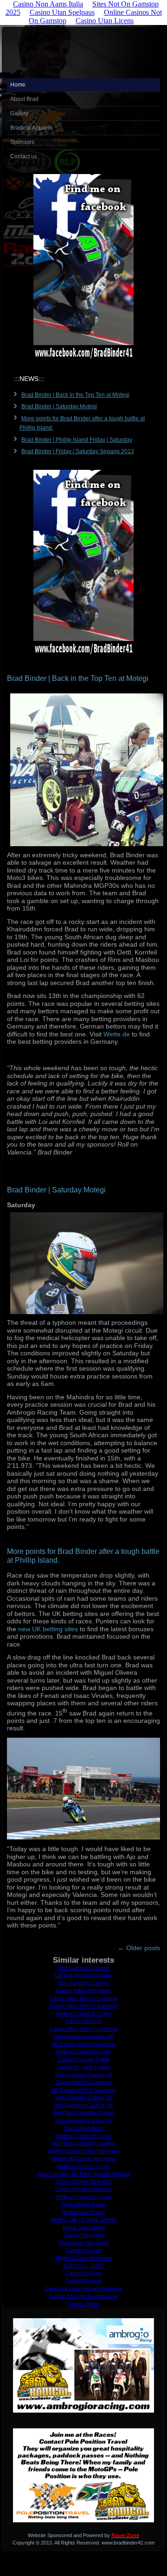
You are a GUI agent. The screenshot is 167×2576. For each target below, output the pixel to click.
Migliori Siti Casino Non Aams (83, 2158)
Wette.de (117, 1034)
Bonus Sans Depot (84, 2227)
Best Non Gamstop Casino (83, 2113)
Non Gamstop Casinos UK (84, 2036)
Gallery (19, 113)
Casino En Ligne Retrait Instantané (83, 2289)
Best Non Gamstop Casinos (83, 2143)
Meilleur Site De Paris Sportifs (84, 2220)
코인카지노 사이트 (84, 2265)
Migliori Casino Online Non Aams (84, 2151)
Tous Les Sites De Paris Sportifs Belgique (84, 2174)
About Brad (24, 99)
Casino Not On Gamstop (83, 2082)
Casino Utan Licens (105, 21)
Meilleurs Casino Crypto (83, 2166)
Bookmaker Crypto (83, 2212)
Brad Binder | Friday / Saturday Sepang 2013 (78, 451)
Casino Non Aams (84, 2128)
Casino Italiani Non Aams (83, 1990)
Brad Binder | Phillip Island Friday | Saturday (77, 440)
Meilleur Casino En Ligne (84, 2014)
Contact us (24, 156)
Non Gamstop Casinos (84, 1968)
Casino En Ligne (84, 2250)
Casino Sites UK (84, 2021)
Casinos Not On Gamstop (83, 1975)
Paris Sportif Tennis (83, 2204)
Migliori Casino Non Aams (84, 2258)
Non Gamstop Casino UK (84, 2075)
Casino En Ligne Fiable (84, 2059)
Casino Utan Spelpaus (62, 12)
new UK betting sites (48, 1629)
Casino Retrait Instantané (84, 2189)
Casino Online (83, 2304)
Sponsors (22, 142)
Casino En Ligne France (84, 2067)
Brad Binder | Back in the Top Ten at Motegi (75, 395)
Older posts (139, 1948)
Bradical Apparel (31, 128)
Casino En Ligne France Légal (83, 2296)
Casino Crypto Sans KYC (84, 2182)
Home (18, 85)
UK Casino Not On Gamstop (83, 2044)
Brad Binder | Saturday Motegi (59, 406)
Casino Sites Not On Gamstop (84, 1998)
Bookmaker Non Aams (84, 2243)
